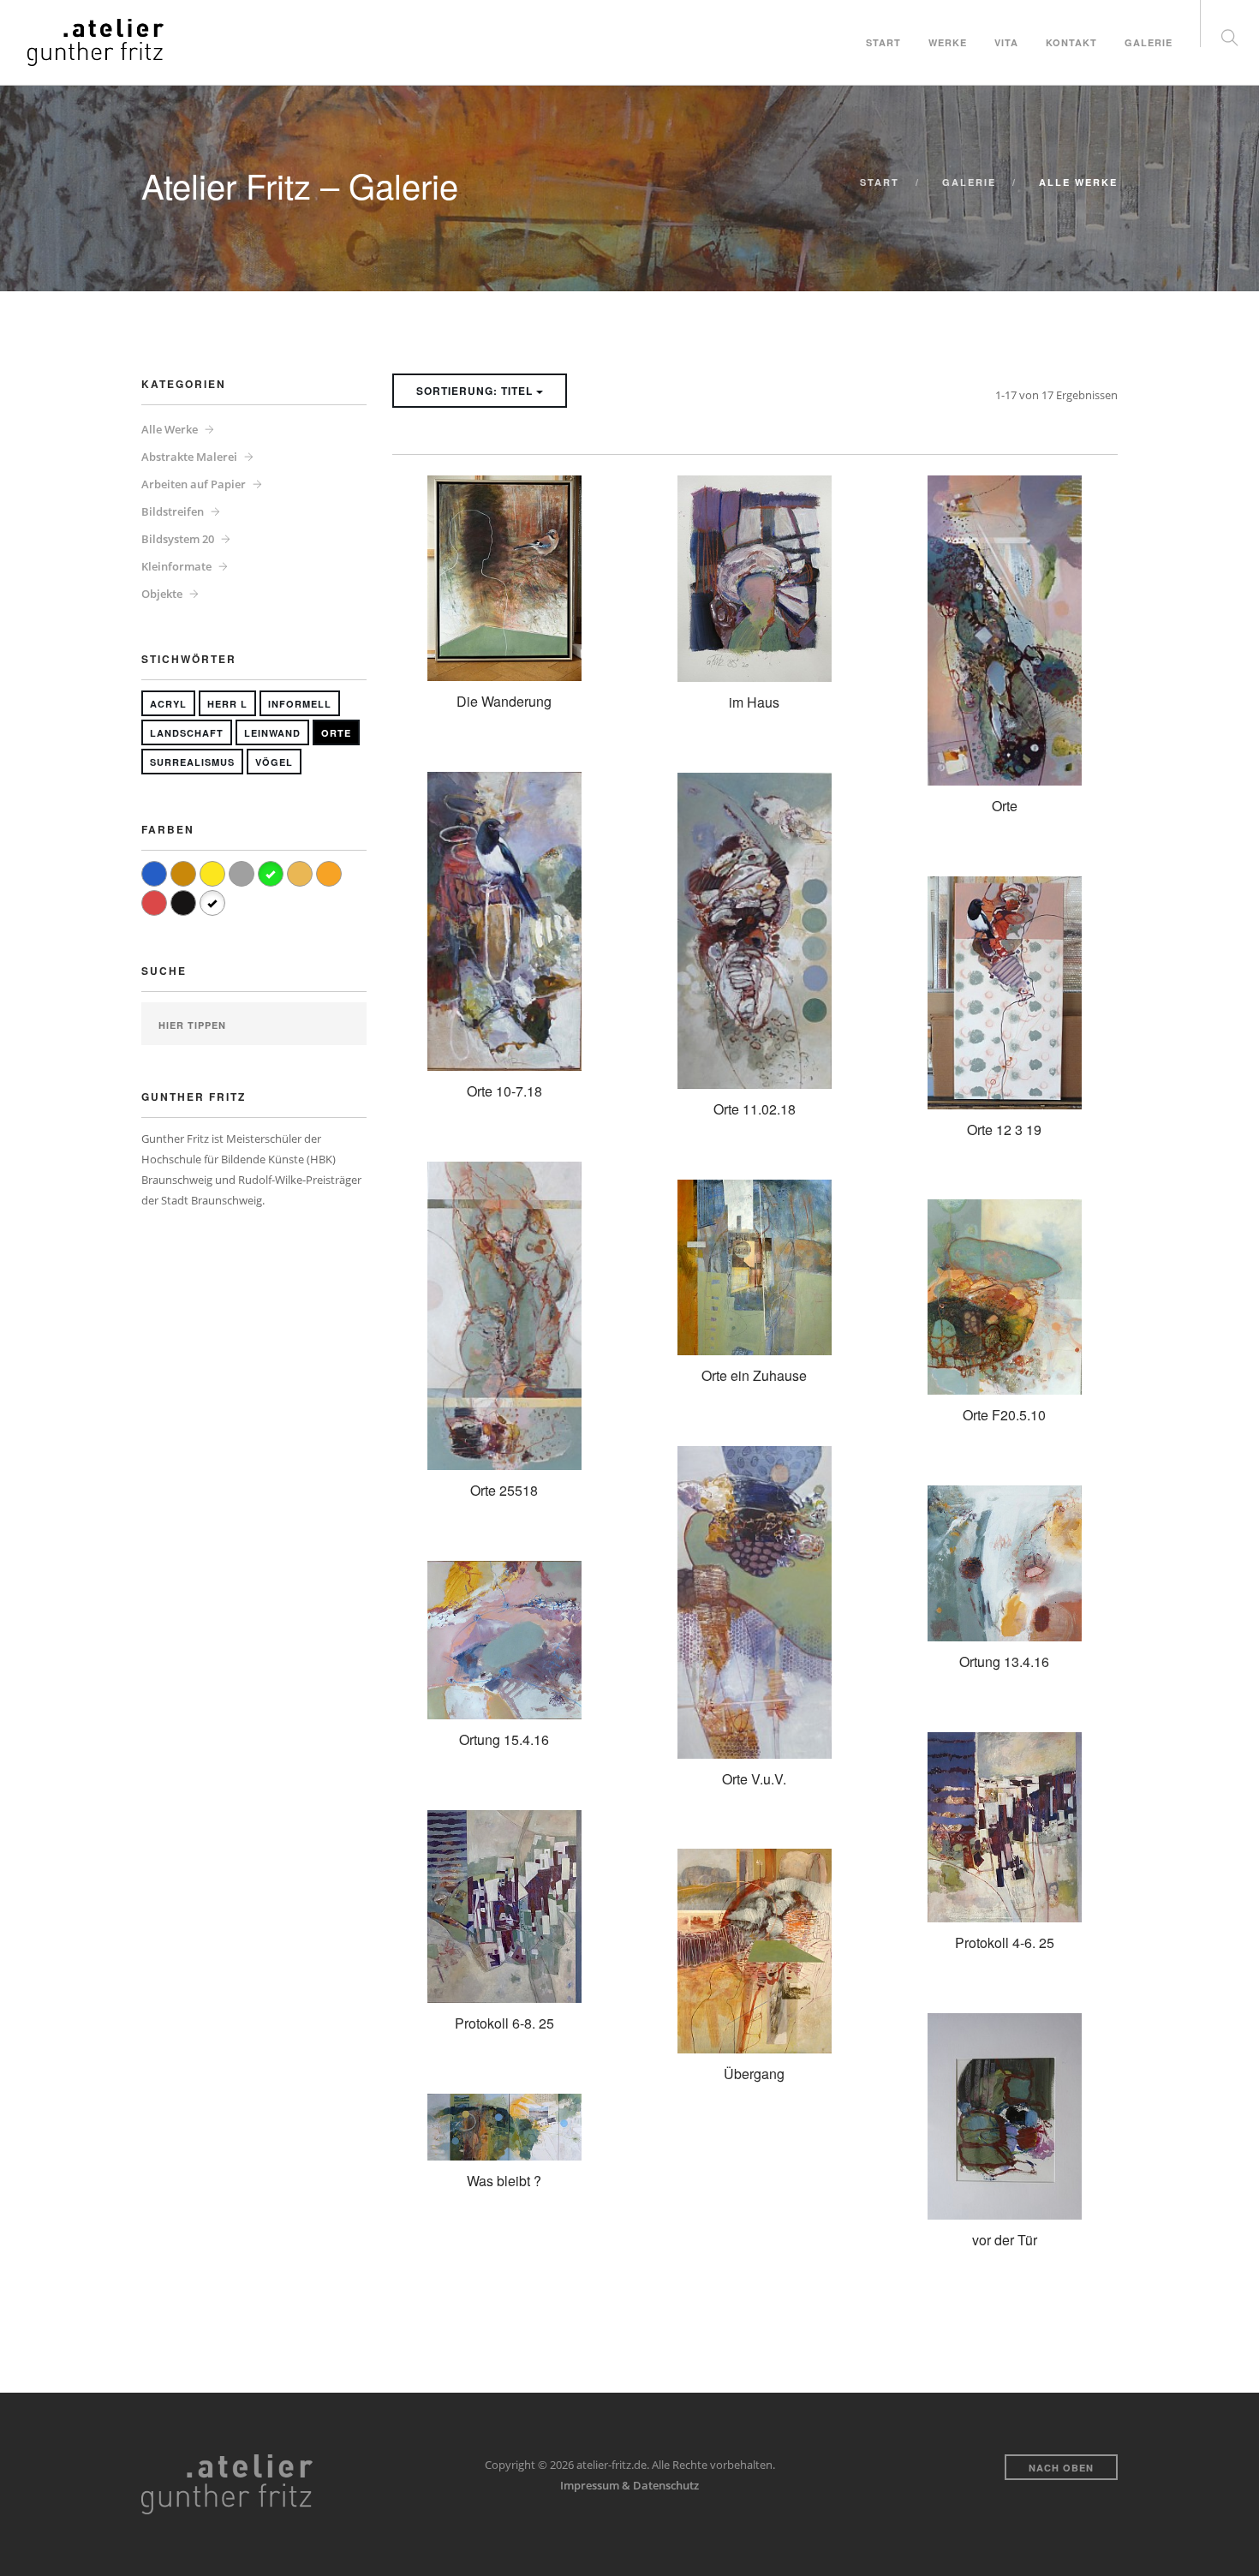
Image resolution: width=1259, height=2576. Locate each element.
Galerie (1149, 42)
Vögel (274, 762)
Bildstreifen (173, 511)
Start (883, 42)
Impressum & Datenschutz (629, 2485)
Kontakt (1071, 42)
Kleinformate (176, 566)
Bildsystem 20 (178, 539)
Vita (1006, 42)
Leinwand (272, 733)
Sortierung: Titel (476, 391)
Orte (336, 733)
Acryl (168, 704)
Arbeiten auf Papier (194, 484)
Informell (300, 704)
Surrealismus (192, 762)
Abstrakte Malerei (189, 457)
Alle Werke (170, 429)
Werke (948, 42)
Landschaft (187, 733)
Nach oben (1061, 2468)
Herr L (227, 704)
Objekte (162, 594)
